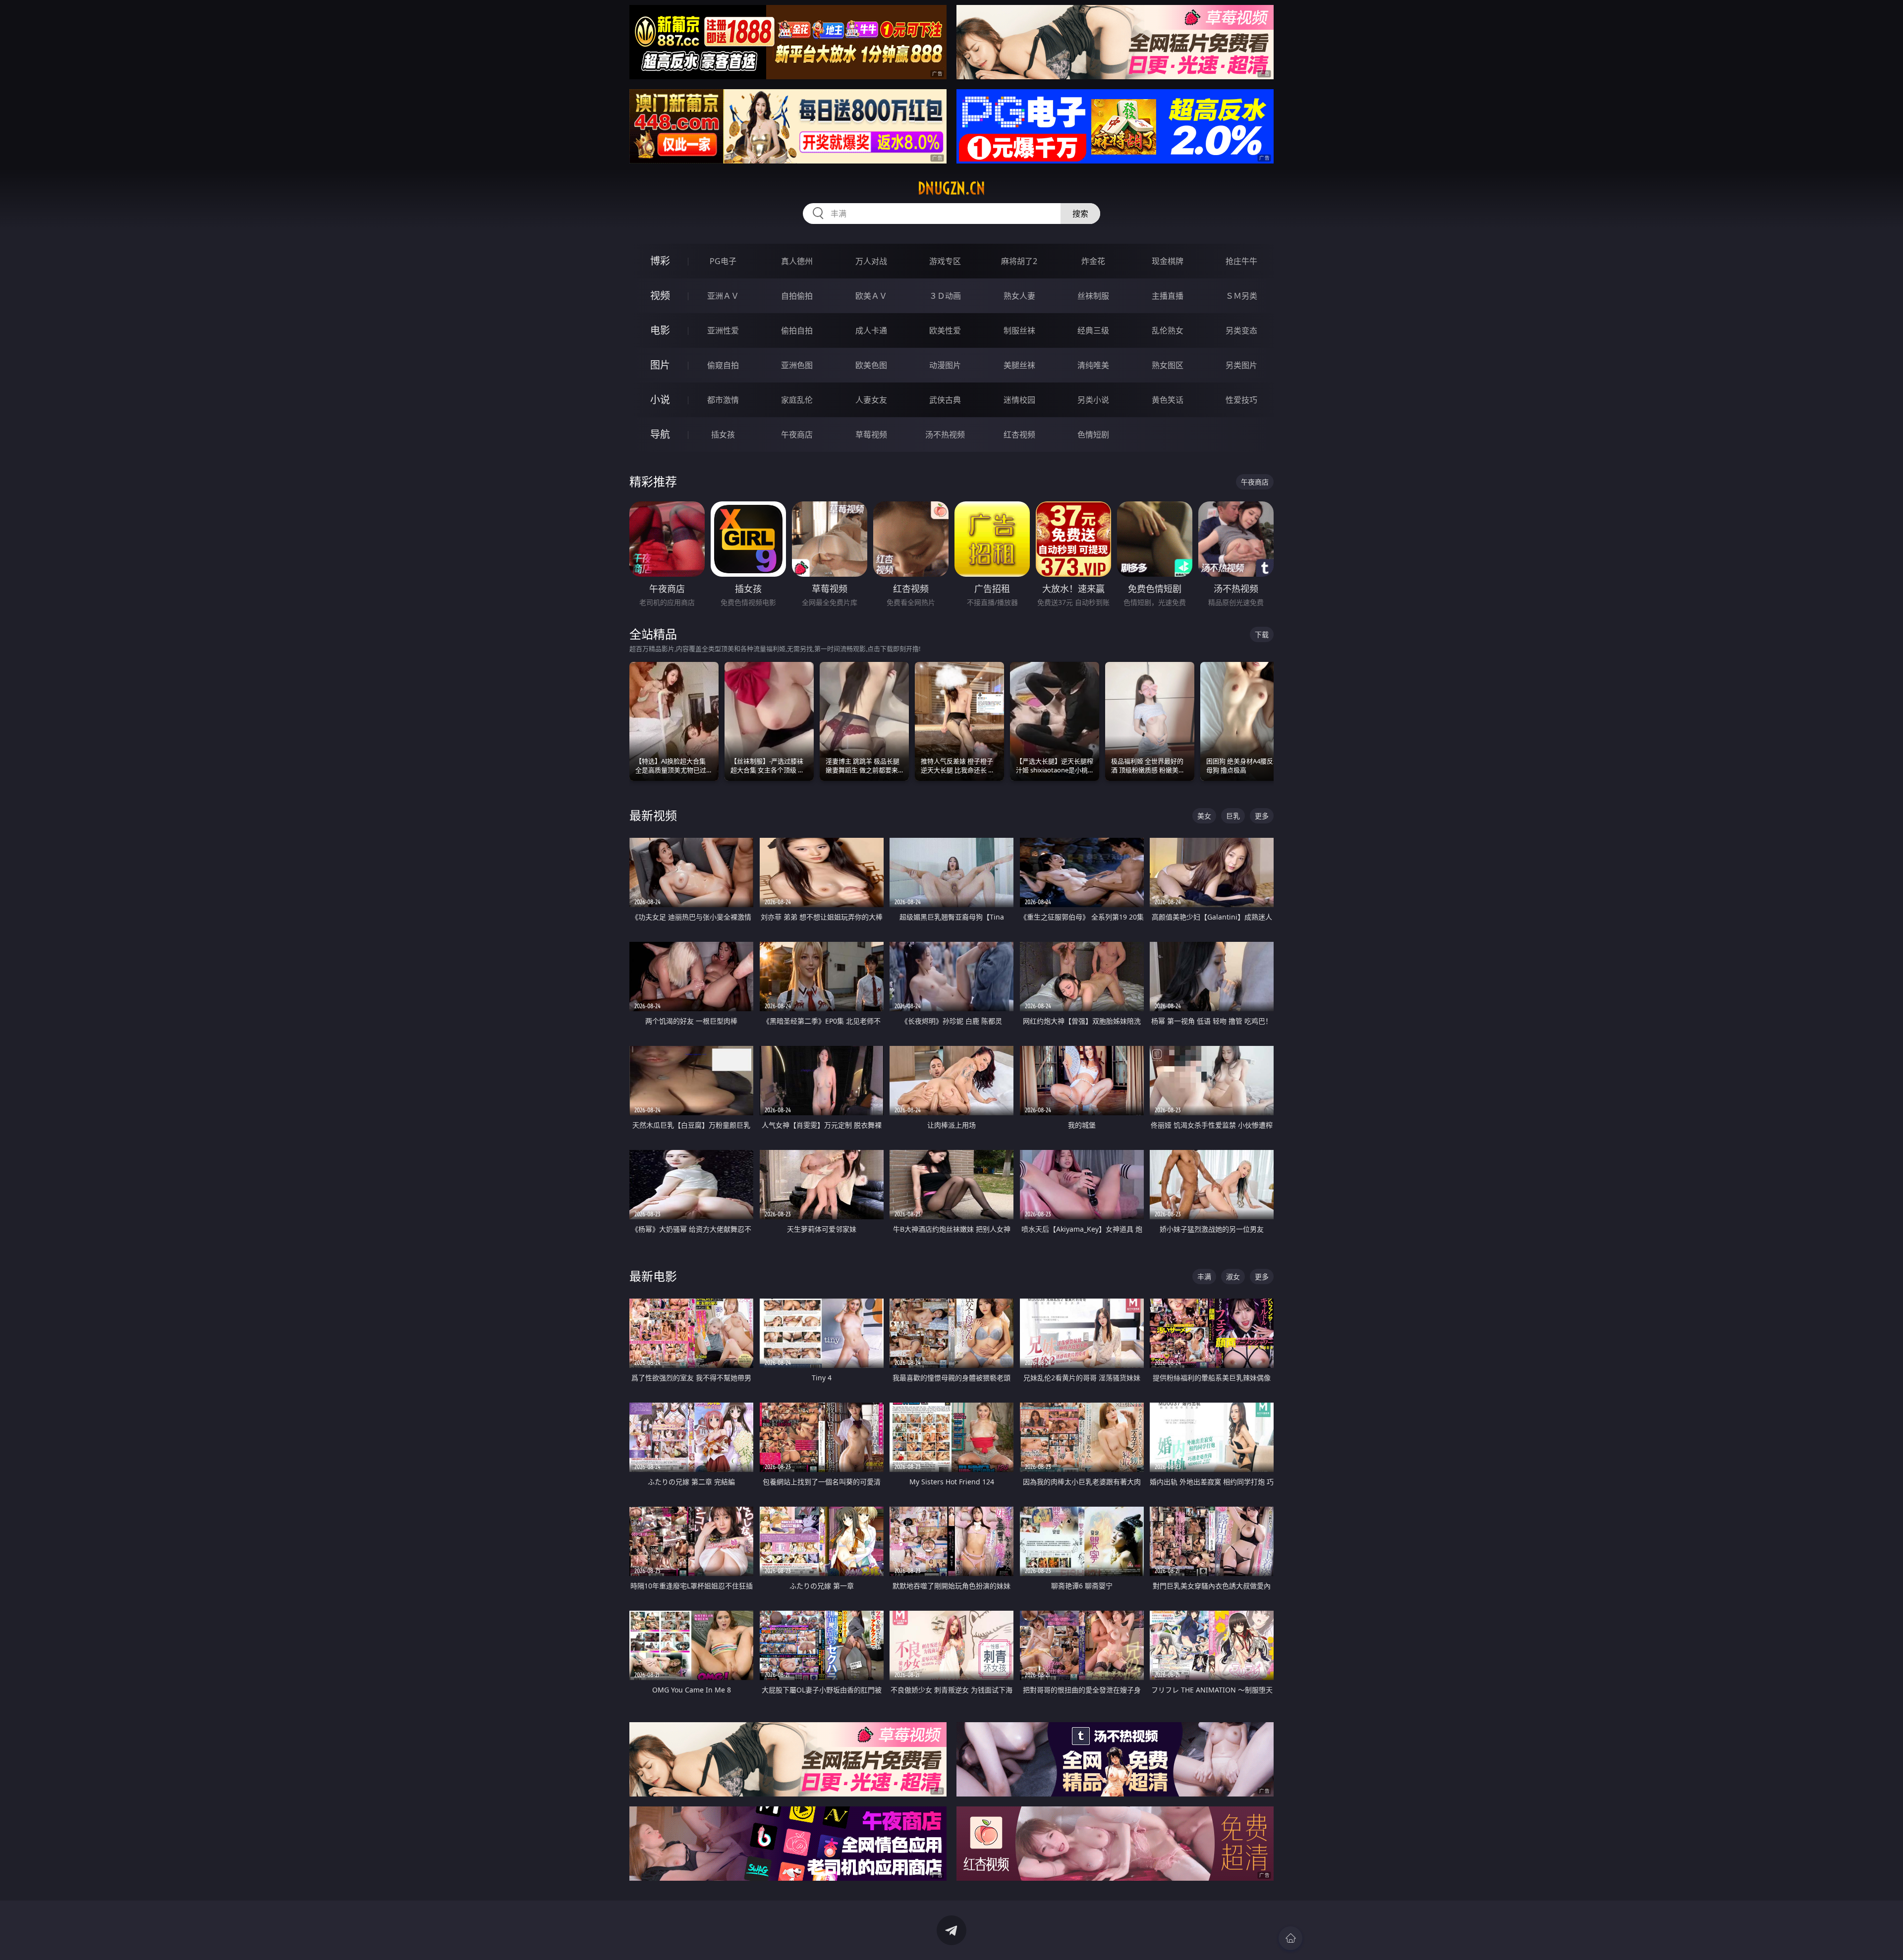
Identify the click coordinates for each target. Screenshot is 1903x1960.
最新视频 (653, 815)
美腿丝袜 (1019, 365)
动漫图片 (945, 365)
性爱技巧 (1241, 400)
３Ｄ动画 (945, 296)
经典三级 (1093, 330)
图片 (660, 365)
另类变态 (1241, 330)
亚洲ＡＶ (723, 296)
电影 (660, 330)
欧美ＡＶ (871, 296)
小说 (660, 400)
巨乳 (1233, 816)
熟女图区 (1168, 365)
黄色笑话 (1168, 400)
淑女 (1233, 1277)
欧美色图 (871, 365)
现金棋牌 (1168, 261)
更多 (1262, 816)
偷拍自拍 (797, 330)
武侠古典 (945, 400)
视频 (660, 296)
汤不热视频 (945, 435)
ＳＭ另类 (1241, 296)
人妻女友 (871, 400)
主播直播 (1168, 296)
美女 (1204, 816)
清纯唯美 (1093, 365)
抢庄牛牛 (1241, 261)
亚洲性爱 (723, 330)
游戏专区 (945, 261)
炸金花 (1093, 261)
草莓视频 (871, 435)
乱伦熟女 (1168, 330)
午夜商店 (797, 435)
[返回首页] (1290, 1938)
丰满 (1204, 1277)
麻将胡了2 (1019, 261)
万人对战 (871, 261)
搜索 (1080, 214)
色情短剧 (1093, 435)
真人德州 (797, 261)
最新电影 (653, 1276)
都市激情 (723, 400)
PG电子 (723, 261)
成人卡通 (871, 330)
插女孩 (723, 435)
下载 (1262, 634)
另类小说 (1093, 400)
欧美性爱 (945, 330)
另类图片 (1241, 365)
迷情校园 (1019, 400)
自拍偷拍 (797, 296)
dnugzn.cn (951, 188)
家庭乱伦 (797, 400)
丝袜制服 (1093, 296)
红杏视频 (1019, 435)
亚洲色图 (797, 365)
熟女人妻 (1019, 296)
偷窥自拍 (723, 365)
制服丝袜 (1019, 330)
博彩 (660, 261)
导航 (660, 434)
